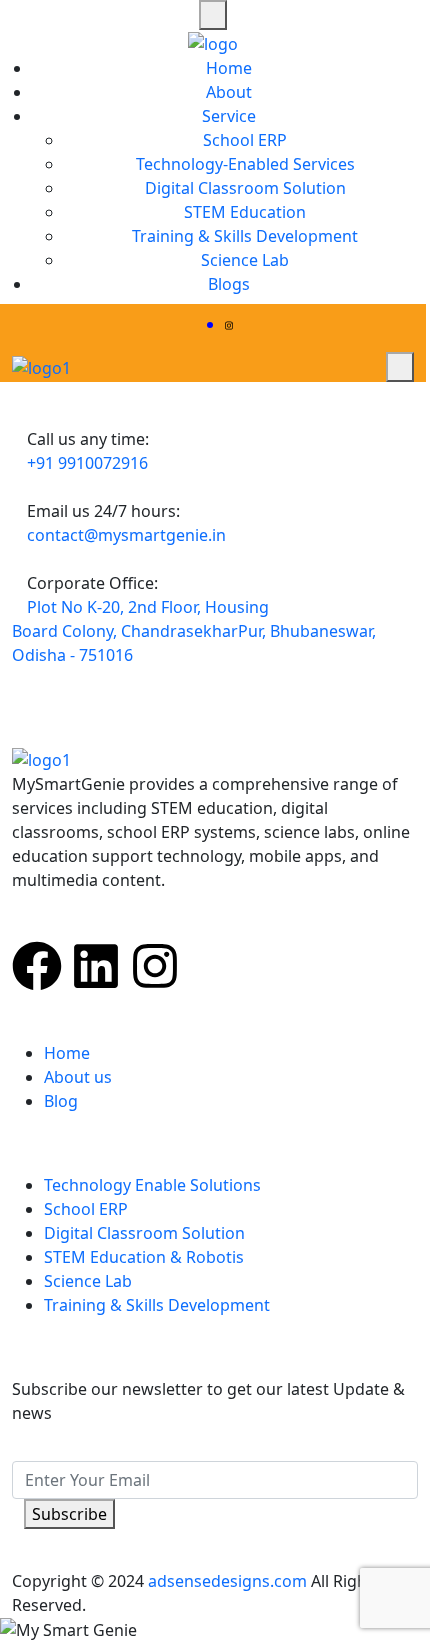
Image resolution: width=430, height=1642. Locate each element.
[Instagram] (155, 966)
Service (229, 116)
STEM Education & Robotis (144, 1257)
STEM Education (245, 212)
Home (229, 68)
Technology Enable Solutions (152, 1185)
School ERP (245, 140)
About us (78, 1077)
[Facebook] (37, 966)
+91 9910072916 (87, 463)
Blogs (229, 284)
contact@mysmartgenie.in (126, 535)
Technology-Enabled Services (245, 164)
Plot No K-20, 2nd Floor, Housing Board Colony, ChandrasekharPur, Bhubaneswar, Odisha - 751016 (194, 631)
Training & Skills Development (245, 236)
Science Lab (245, 260)
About (229, 92)
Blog (61, 1101)
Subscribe (69, 1514)
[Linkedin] (96, 966)
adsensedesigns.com (227, 1581)
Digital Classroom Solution (245, 188)
